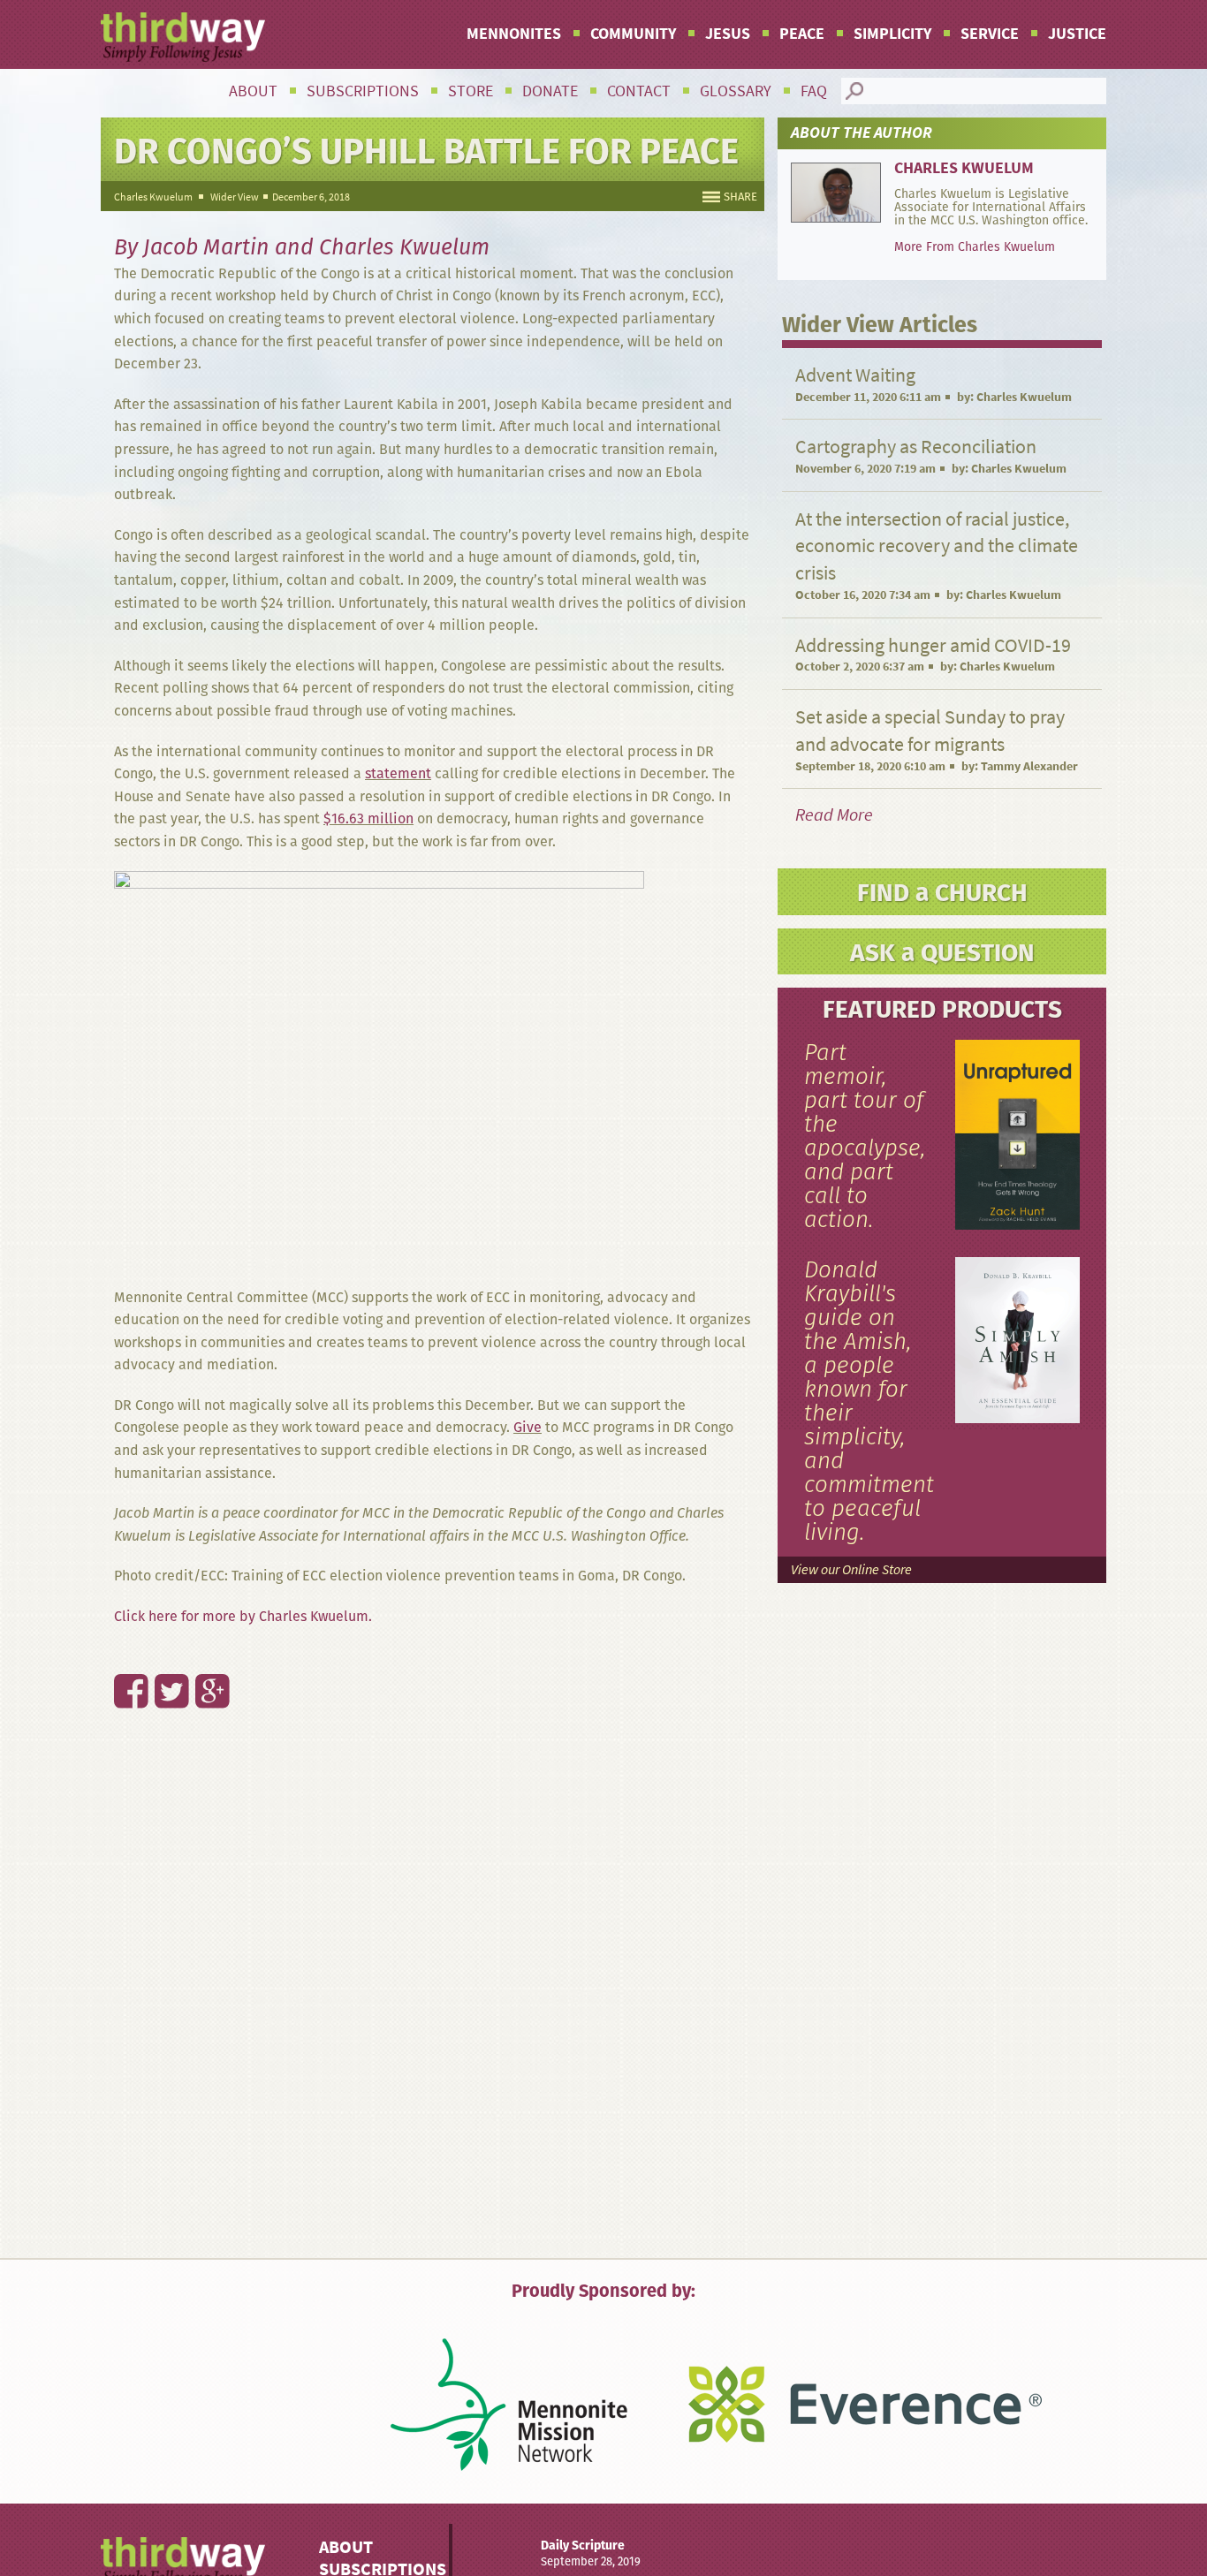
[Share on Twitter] (162, 1653)
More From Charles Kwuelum (975, 246)
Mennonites (514, 34)
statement (398, 773)
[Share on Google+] (202, 1653)
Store (471, 91)
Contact (639, 91)
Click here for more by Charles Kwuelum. (243, 1616)
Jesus (728, 34)
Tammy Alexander (1029, 766)
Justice (1077, 34)
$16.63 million (368, 818)
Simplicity (892, 34)
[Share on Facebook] (121, 1653)
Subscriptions (363, 91)
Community (633, 34)
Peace (802, 34)
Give (528, 1427)
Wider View (235, 197)
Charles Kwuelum (153, 197)
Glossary (736, 91)
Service (990, 34)
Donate (550, 91)
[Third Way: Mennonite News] (183, 37)
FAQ (814, 91)
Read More (834, 815)
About (253, 91)
